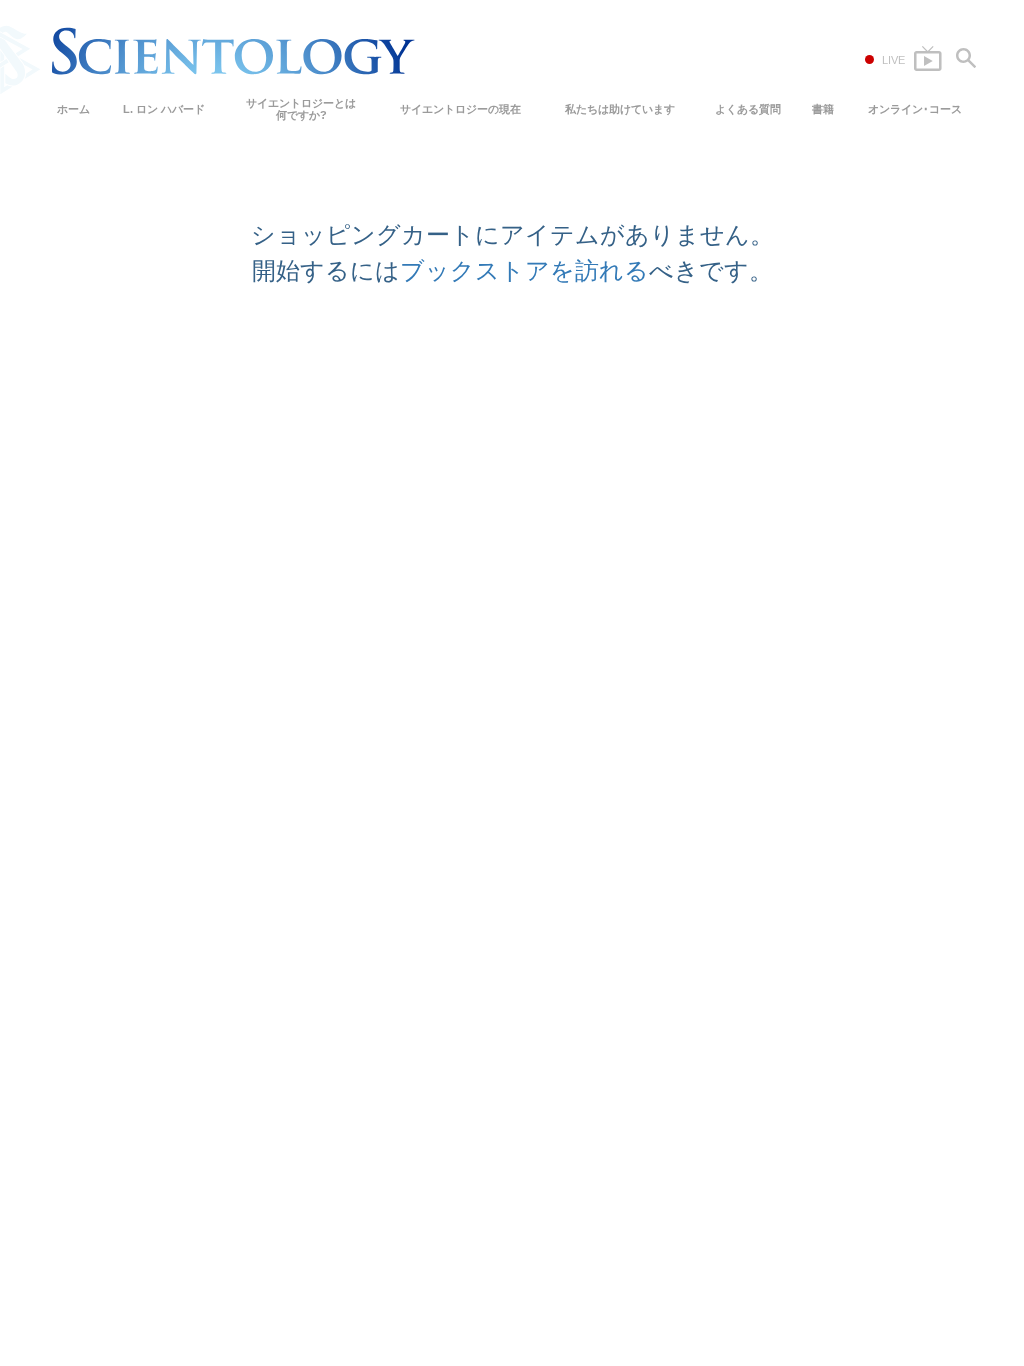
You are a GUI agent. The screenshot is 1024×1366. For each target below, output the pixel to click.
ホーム (73, 109)
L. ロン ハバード (164, 109)
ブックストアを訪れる (524, 270)
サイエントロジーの (460, 109)
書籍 (823, 109)
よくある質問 (748, 109)
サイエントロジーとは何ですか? (301, 109)
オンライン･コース (915, 109)
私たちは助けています (620, 109)
